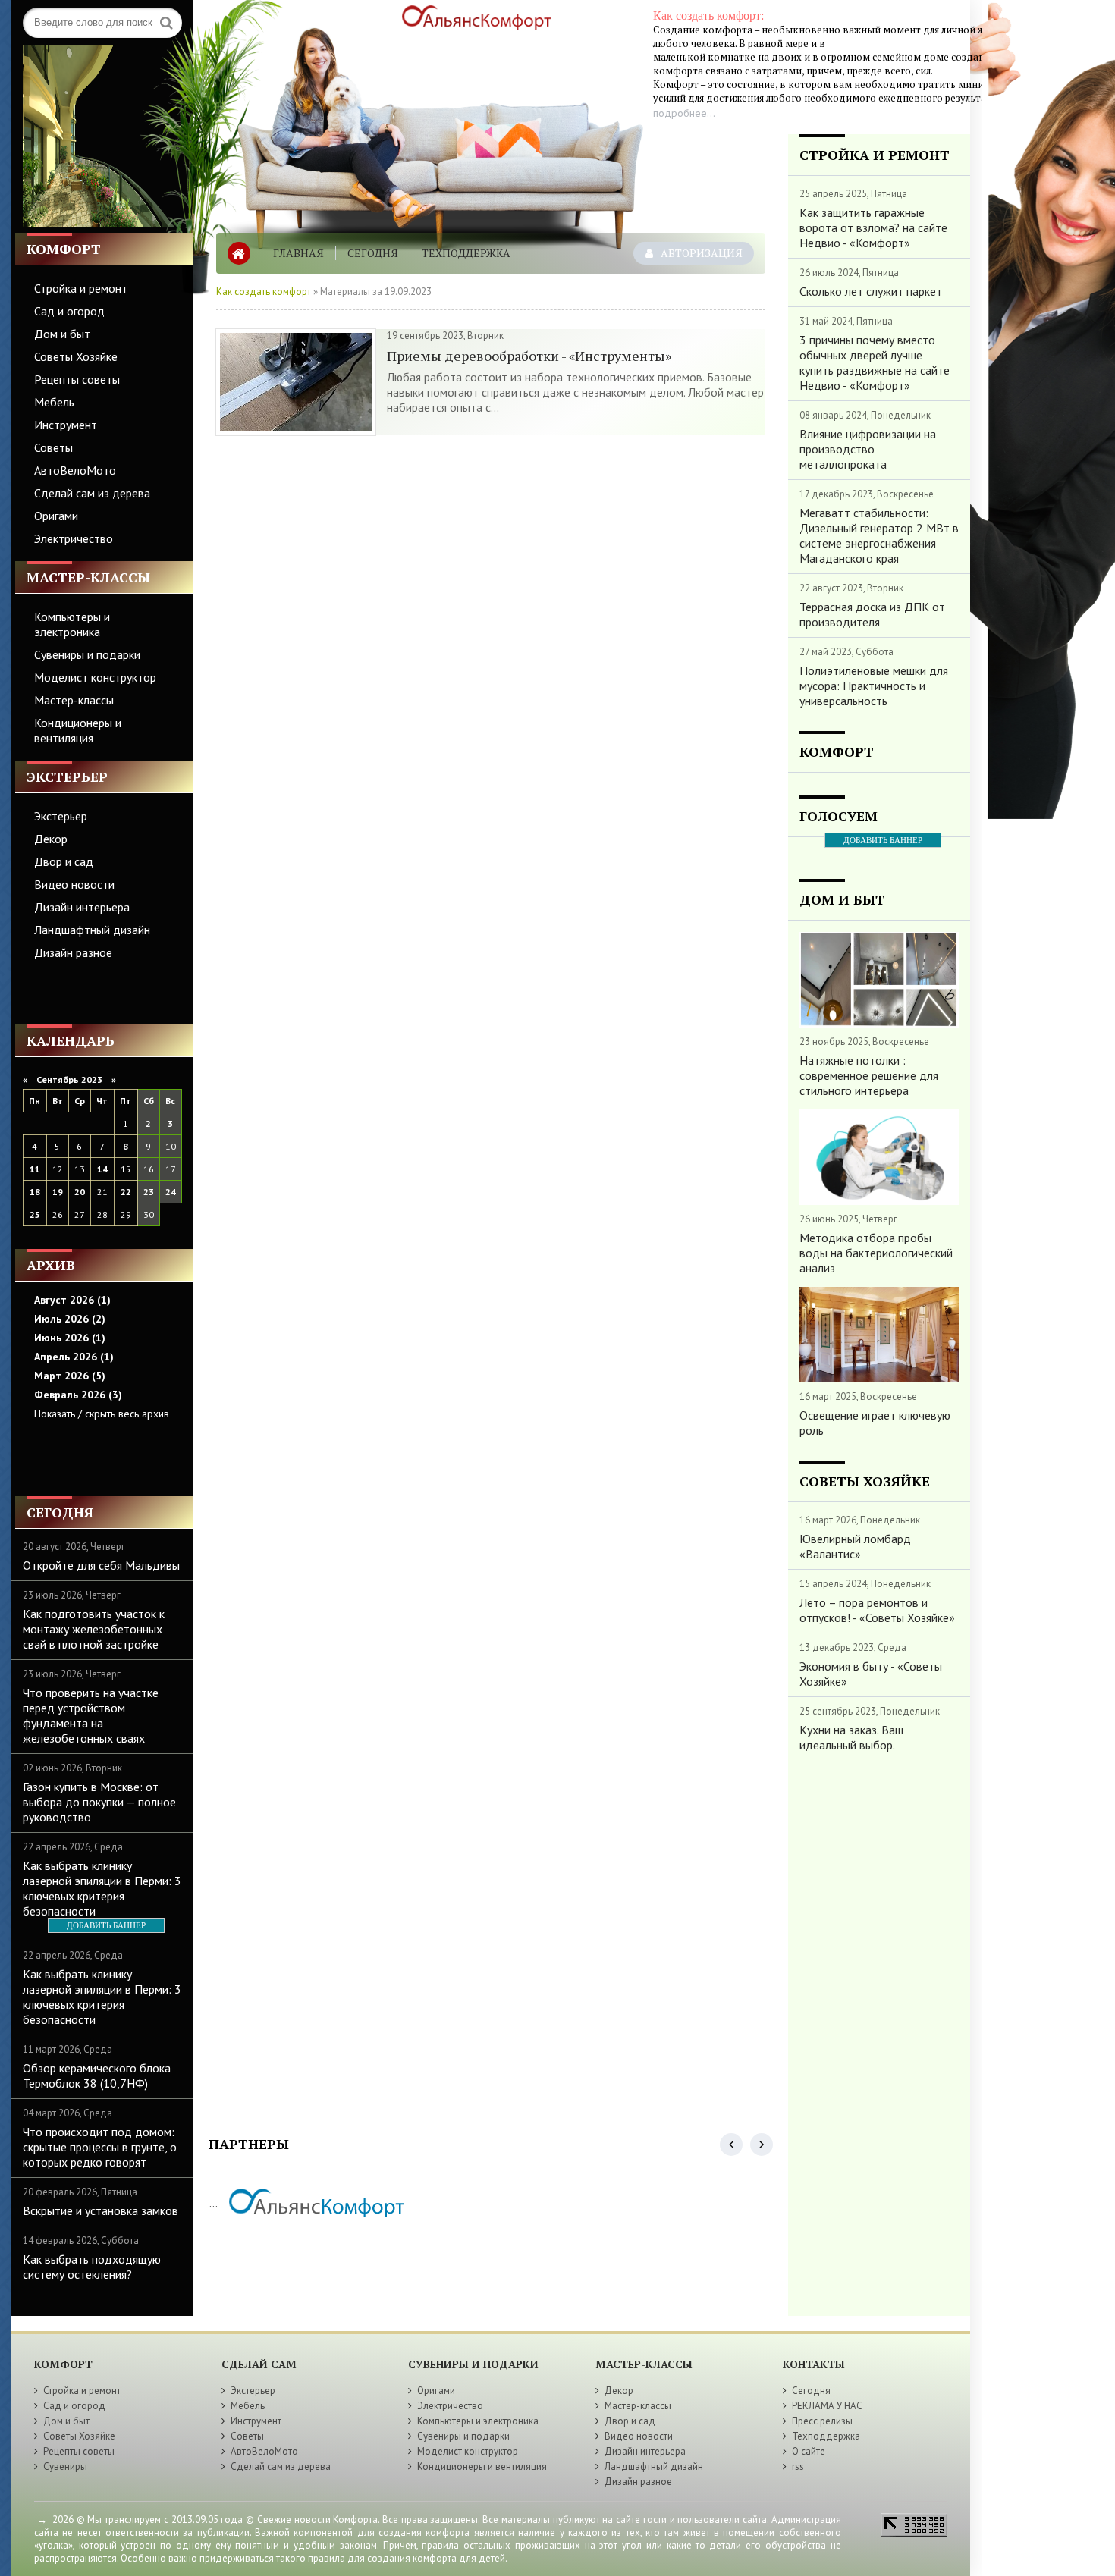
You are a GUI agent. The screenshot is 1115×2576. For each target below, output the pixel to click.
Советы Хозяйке (76, 356)
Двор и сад (64, 861)
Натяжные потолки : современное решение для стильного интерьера (869, 1075)
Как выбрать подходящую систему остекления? (92, 2267)
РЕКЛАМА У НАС (827, 2406)
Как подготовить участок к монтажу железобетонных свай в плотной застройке (94, 1629)
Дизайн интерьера (82, 907)
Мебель (54, 402)
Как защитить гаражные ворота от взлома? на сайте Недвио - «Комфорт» (873, 227)
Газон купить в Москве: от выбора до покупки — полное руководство (99, 1802)
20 (80, 1192)
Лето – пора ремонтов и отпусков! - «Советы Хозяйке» (877, 1610)
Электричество (74, 538)
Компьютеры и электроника (72, 624)
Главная (298, 253)
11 (35, 1169)
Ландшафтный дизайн (92, 930)
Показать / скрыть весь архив (102, 1414)
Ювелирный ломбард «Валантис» (855, 1546)
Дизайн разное (73, 952)
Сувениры (65, 2466)
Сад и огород (69, 311)
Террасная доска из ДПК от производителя (872, 614)
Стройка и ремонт (81, 288)
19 (58, 1192)
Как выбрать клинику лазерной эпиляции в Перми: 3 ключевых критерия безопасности (102, 1888)
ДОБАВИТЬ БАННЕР (106, 1925)
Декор (51, 839)
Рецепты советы (77, 379)
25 (35, 1214)
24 (171, 1192)
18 (35, 1192)
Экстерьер (61, 816)
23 (149, 1192)
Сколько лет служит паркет (871, 291)
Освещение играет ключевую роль (875, 1423)
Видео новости (74, 884)
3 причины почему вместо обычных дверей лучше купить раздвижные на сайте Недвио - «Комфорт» (875, 362)
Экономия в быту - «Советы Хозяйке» (871, 1674)
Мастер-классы (74, 700)
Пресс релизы (822, 2421)
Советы (53, 447)
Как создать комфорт (264, 292)
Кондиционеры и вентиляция (78, 730)
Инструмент (66, 425)
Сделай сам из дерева (92, 493)
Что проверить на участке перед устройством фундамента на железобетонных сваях (91, 1715)
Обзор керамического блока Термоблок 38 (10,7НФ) (97, 2076)
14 (102, 1169)
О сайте (809, 2451)
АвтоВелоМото (75, 470)
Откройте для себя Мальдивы (101, 1565)
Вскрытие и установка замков (101, 2210)
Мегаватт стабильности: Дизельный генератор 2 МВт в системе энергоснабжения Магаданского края (879, 535)
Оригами (56, 516)
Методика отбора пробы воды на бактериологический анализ (876, 1253)
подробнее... (684, 113)
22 (126, 1192)
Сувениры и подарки (87, 654)
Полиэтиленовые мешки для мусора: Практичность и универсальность (874, 686)
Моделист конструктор (95, 677)
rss (798, 2466)
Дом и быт (62, 334)
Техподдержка (466, 253)
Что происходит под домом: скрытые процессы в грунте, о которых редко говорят (100, 2147)
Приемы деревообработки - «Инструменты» (529, 356)
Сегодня (373, 253)
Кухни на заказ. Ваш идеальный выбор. (851, 1737)
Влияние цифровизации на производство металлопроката (868, 449)
